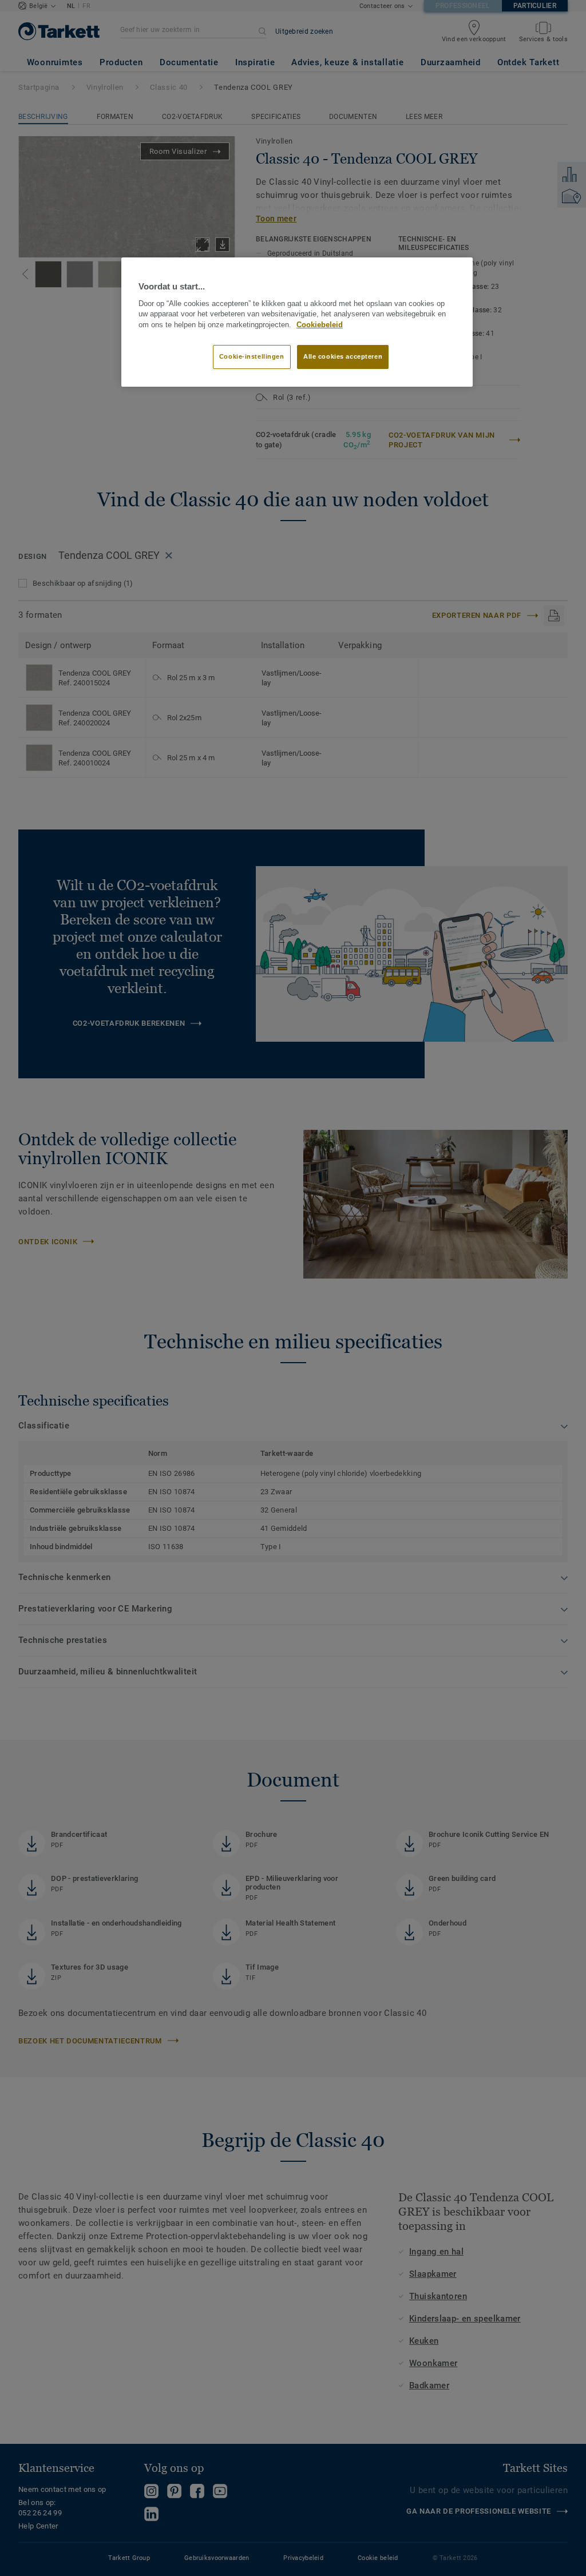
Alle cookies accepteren (343, 356)
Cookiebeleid (320, 325)
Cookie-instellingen (252, 356)
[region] (297, 322)
